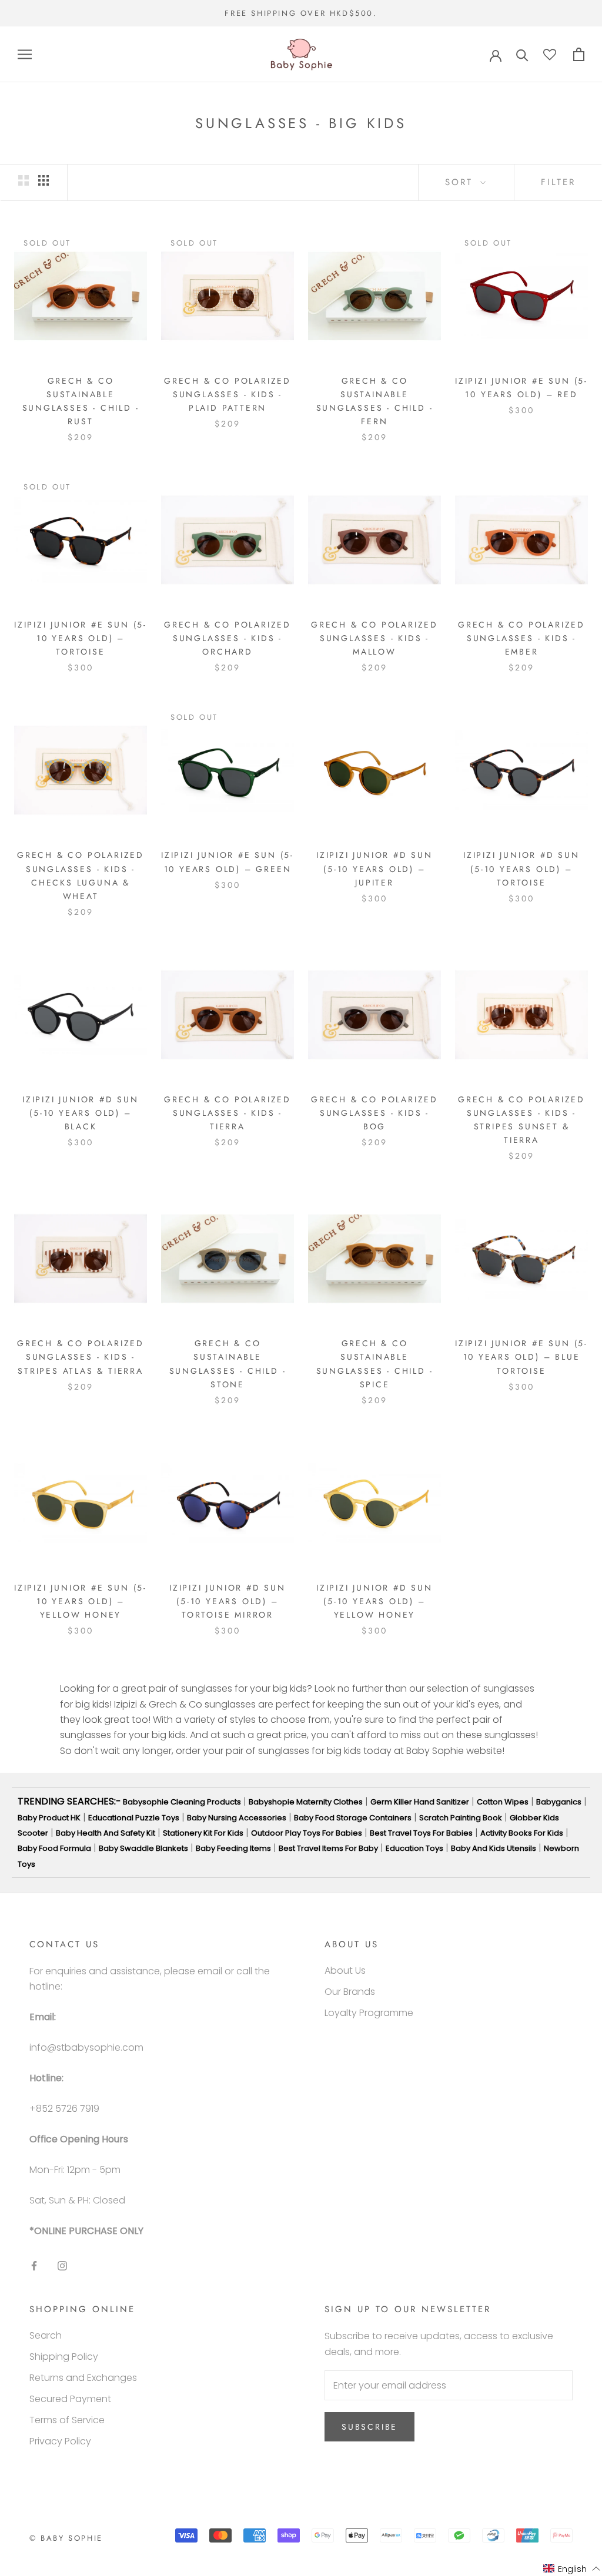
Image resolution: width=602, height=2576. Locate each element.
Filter (558, 182)
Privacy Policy (60, 2441)
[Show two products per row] (24, 180)
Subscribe (369, 2427)
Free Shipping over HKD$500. (301, 13)
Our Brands (350, 1992)
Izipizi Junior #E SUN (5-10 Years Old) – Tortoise (81, 638)
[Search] (522, 54)
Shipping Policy (64, 2357)
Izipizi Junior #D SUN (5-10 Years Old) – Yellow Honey (374, 1601)
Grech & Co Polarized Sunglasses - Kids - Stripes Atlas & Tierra (81, 1357)
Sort (461, 182)
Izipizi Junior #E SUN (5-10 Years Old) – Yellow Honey (81, 1601)
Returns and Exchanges (83, 2378)
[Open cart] (579, 54)
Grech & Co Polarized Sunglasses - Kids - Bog (374, 1113)
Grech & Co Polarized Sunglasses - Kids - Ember (521, 638)
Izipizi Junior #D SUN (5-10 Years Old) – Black (81, 1113)
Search (46, 2335)
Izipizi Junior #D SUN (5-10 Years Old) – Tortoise (521, 868)
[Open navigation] (25, 54)
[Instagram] (62, 2265)
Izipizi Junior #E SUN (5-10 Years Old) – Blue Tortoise (521, 1357)
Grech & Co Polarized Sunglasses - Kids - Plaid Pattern (228, 394)
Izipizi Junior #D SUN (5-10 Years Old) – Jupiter (374, 868)
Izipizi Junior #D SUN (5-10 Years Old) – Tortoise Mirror (228, 1601)
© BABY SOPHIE (66, 2538)
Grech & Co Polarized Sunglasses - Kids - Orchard (228, 638)
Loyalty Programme (369, 2013)
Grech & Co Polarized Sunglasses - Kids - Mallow (374, 638)
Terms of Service (67, 2420)
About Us (345, 1970)
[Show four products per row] (44, 180)
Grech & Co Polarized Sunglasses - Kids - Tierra (228, 1113)
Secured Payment (70, 2399)
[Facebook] (34, 2265)
